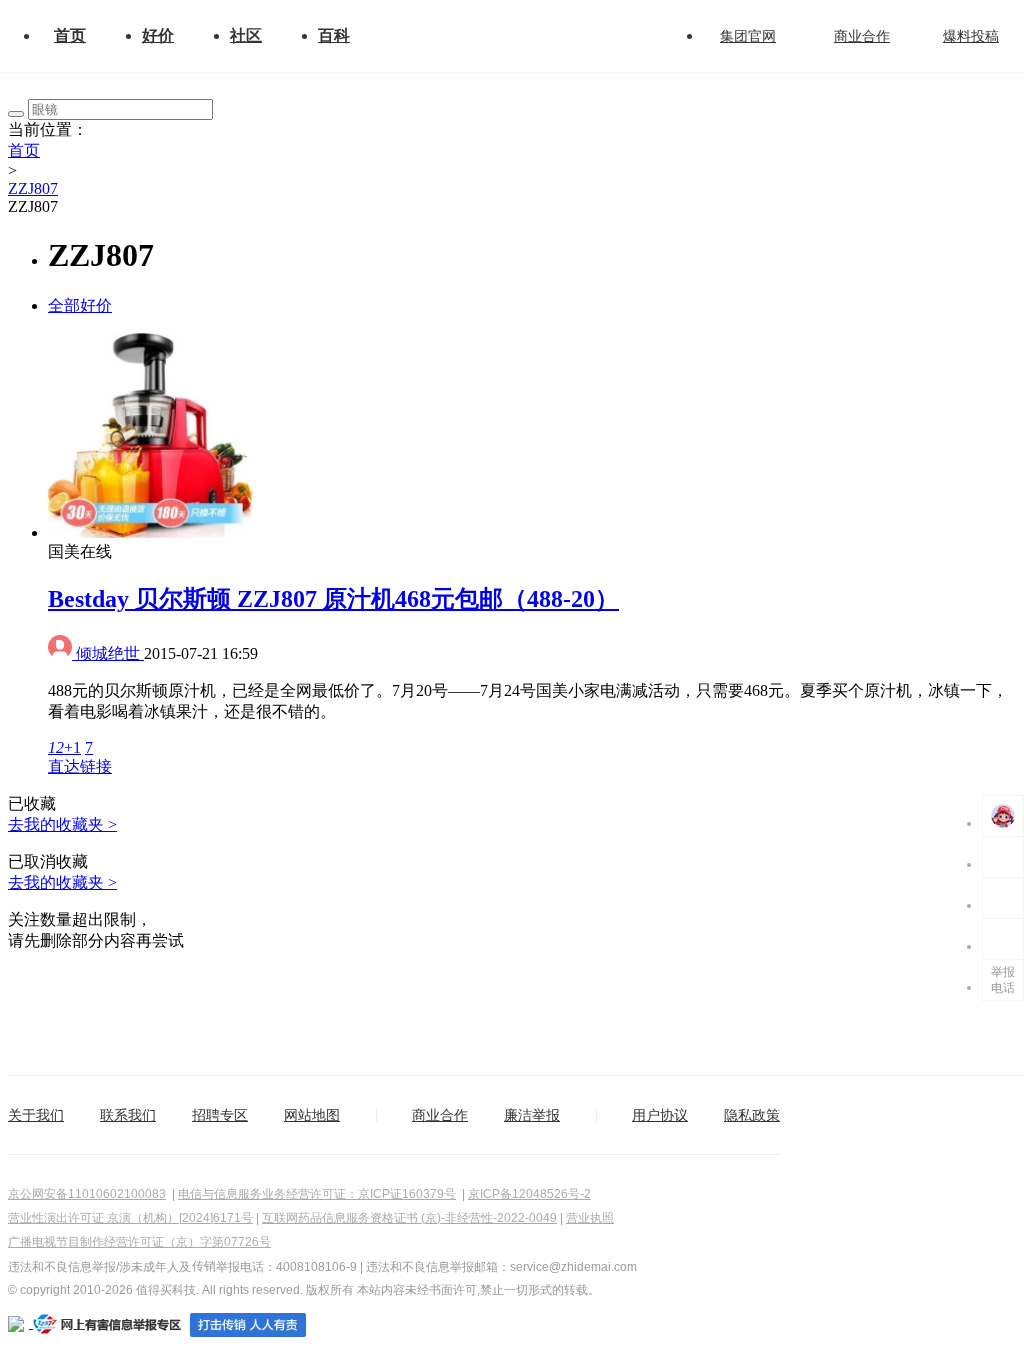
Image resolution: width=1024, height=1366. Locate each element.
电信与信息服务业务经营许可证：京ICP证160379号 (317, 1194)
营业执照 (590, 1218)
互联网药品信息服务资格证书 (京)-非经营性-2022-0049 (409, 1218)
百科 (334, 35)
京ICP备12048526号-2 (529, 1194)
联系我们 (128, 1115)
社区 (246, 35)
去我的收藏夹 (62, 824)
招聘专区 (220, 1115)
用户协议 (660, 1115)
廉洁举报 (532, 1115)
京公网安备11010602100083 (87, 1194)
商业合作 (862, 36)
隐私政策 (752, 1115)
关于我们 (36, 1115)
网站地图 (312, 1115)
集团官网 (748, 36)
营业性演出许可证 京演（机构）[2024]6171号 (130, 1218)
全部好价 (80, 305)
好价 (158, 35)
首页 (70, 35)
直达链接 (80, 766)
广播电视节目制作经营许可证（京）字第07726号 (139, 1242)
